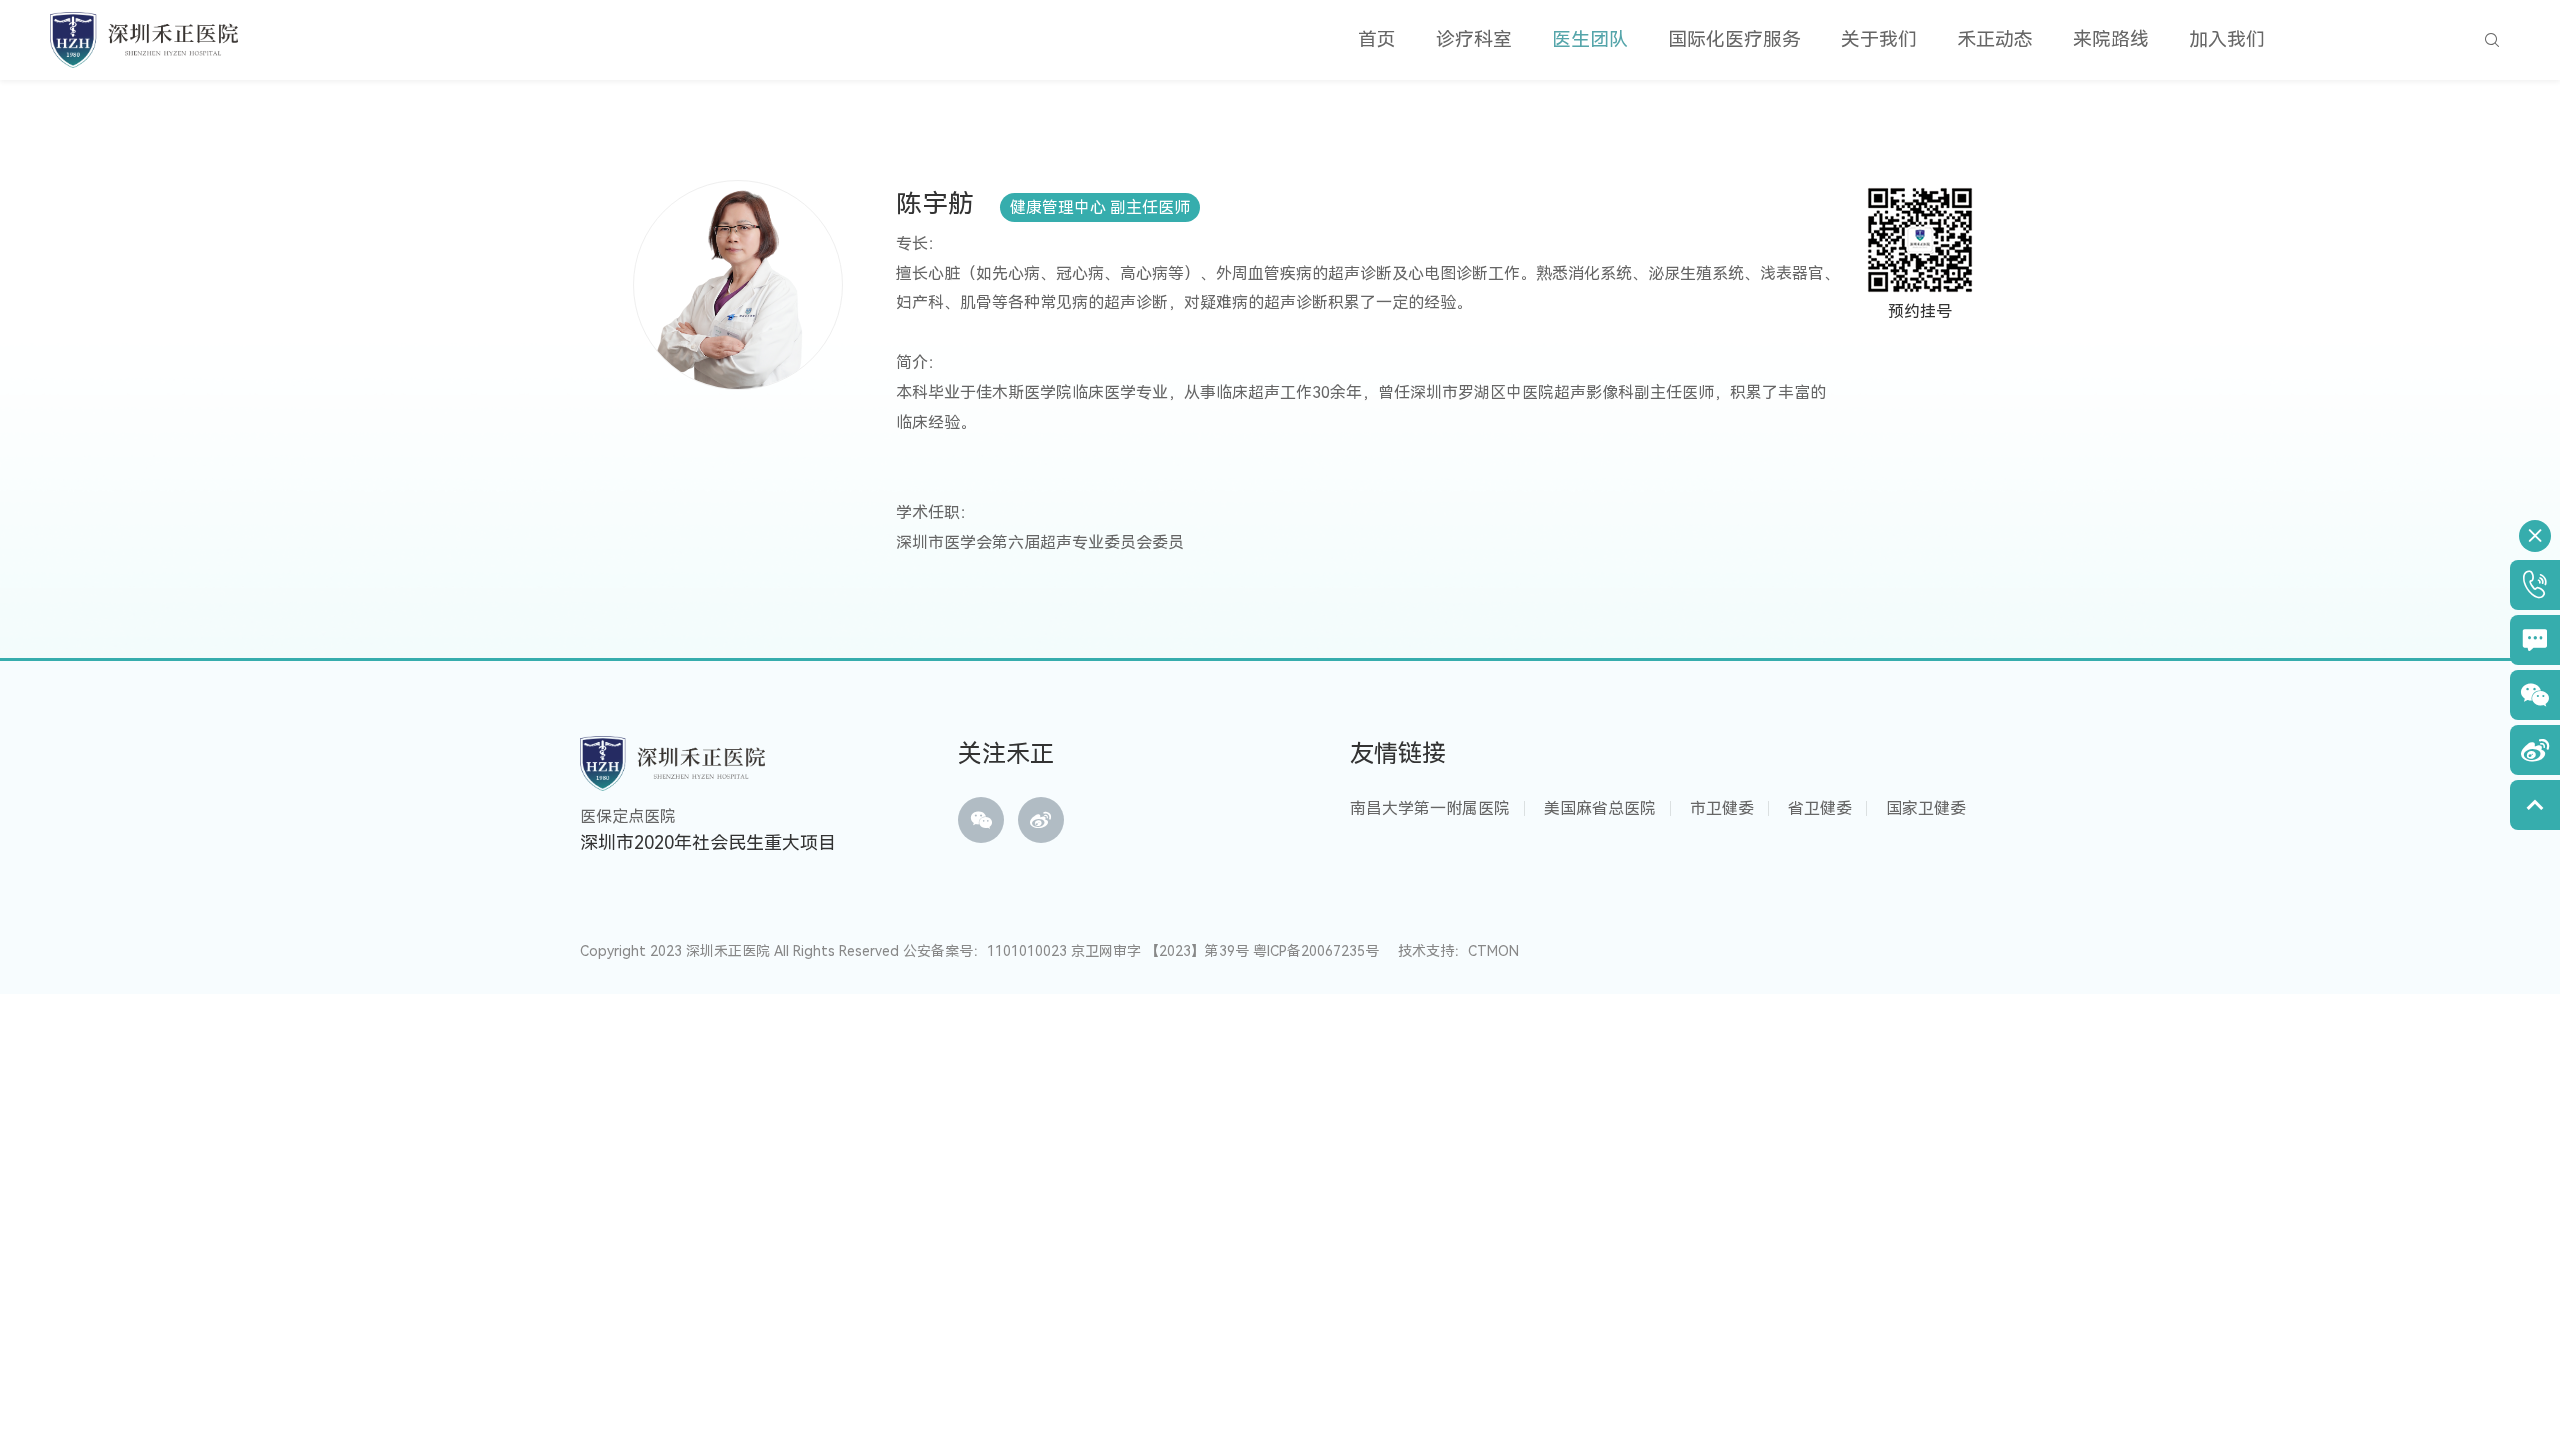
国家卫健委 (1926, 808)
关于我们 (1879, 39)
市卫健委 (1722, 808)
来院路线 (2111, 39)
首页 (1377, 39)
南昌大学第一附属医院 (1430, 808)
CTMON (1493, 951)
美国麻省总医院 (1600, 808)
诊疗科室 (1474, 39)
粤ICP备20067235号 (1316, 951)
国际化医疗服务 (1734, 39)
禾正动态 (1995, 39)
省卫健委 (1820, 808)
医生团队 (1590, 39)
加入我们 (2227, 39)
